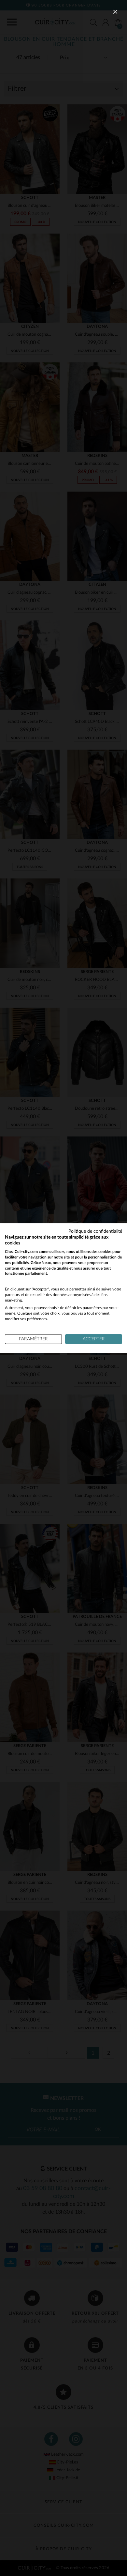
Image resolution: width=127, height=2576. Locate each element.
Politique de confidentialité (95, 1231)
